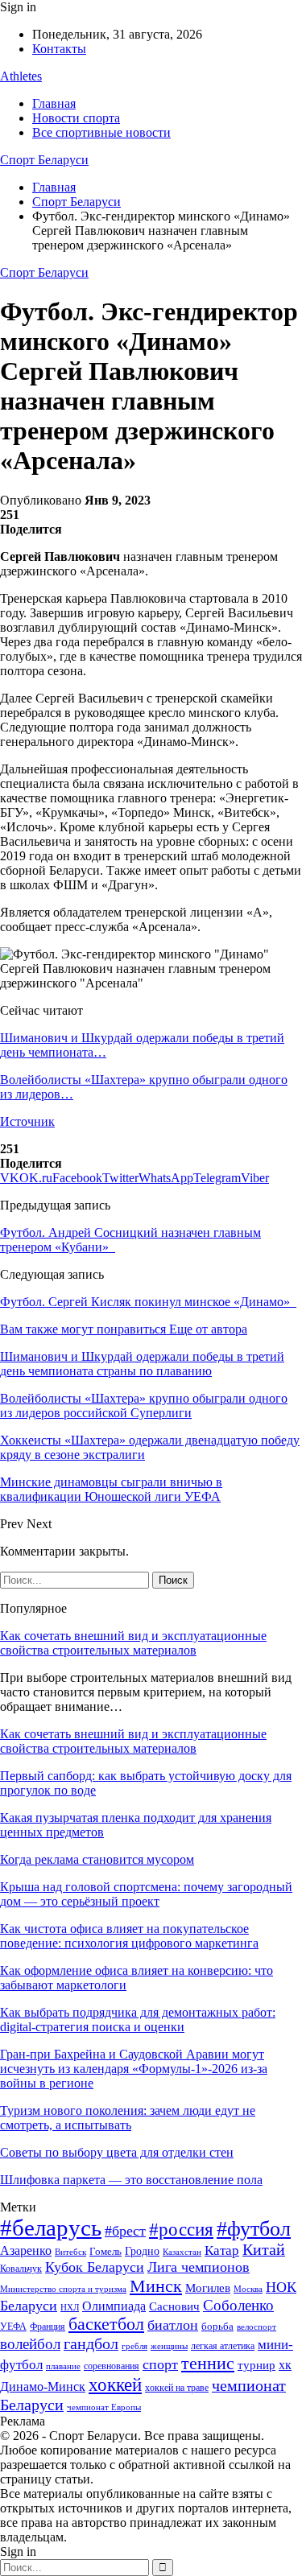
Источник (27, 1121)
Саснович (174, 2306)
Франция (48, 2327)
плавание (63, 2366)
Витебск (70, 2252)
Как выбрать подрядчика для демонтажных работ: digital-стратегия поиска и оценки (138, 2020)
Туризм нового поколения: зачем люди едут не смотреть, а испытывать (128, 2118)
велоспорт (256, 2327)
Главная (54, 103)
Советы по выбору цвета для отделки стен (117, 2152)
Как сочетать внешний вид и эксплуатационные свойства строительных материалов (133, 1643)
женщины (169, 2346)
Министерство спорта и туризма (63, 2289)
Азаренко (26, 2250)
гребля (134, 2346)
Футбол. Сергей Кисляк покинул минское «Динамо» (148, 1302)
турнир (256, 2365)
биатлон (173, 2325)
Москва (248, 2289)
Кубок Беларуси (95, 2267)
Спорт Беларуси (44, 160)
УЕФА (13, 2327)
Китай (264, 2250)
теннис (208, 2363)
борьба (217, 2326)
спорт (160, 2364)
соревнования (112, 2366)
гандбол (91, 2343)
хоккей (115, 2384)
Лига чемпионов (199, 2267)
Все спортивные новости (101, 132)
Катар (222, 2250)
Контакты (59, 49)
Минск (156, 2286)
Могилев (208, 2288)
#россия (181, 2229)
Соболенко (238, 2305)
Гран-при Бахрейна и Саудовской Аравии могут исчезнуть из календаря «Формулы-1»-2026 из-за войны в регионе (134, 2069)
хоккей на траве (177, 2388)
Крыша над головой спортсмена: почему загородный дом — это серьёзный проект (146, 1894)
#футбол (254, 2229)
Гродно (142, 2251)
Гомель (105, 2251)
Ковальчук (21, 2269)
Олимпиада (114, 2306)
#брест (125, 2231)
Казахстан (182, 2252)
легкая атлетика (223, 2346)
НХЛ (70, 2307)
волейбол (30, 2344)
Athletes (21, 76)
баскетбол (106, 2324)
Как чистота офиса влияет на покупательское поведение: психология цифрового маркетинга (129, 1936)
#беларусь (51, 2228)
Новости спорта (76, 118)
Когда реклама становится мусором (97, 1859)
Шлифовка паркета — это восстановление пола (131, 2180)
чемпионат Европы (104, 2407)
